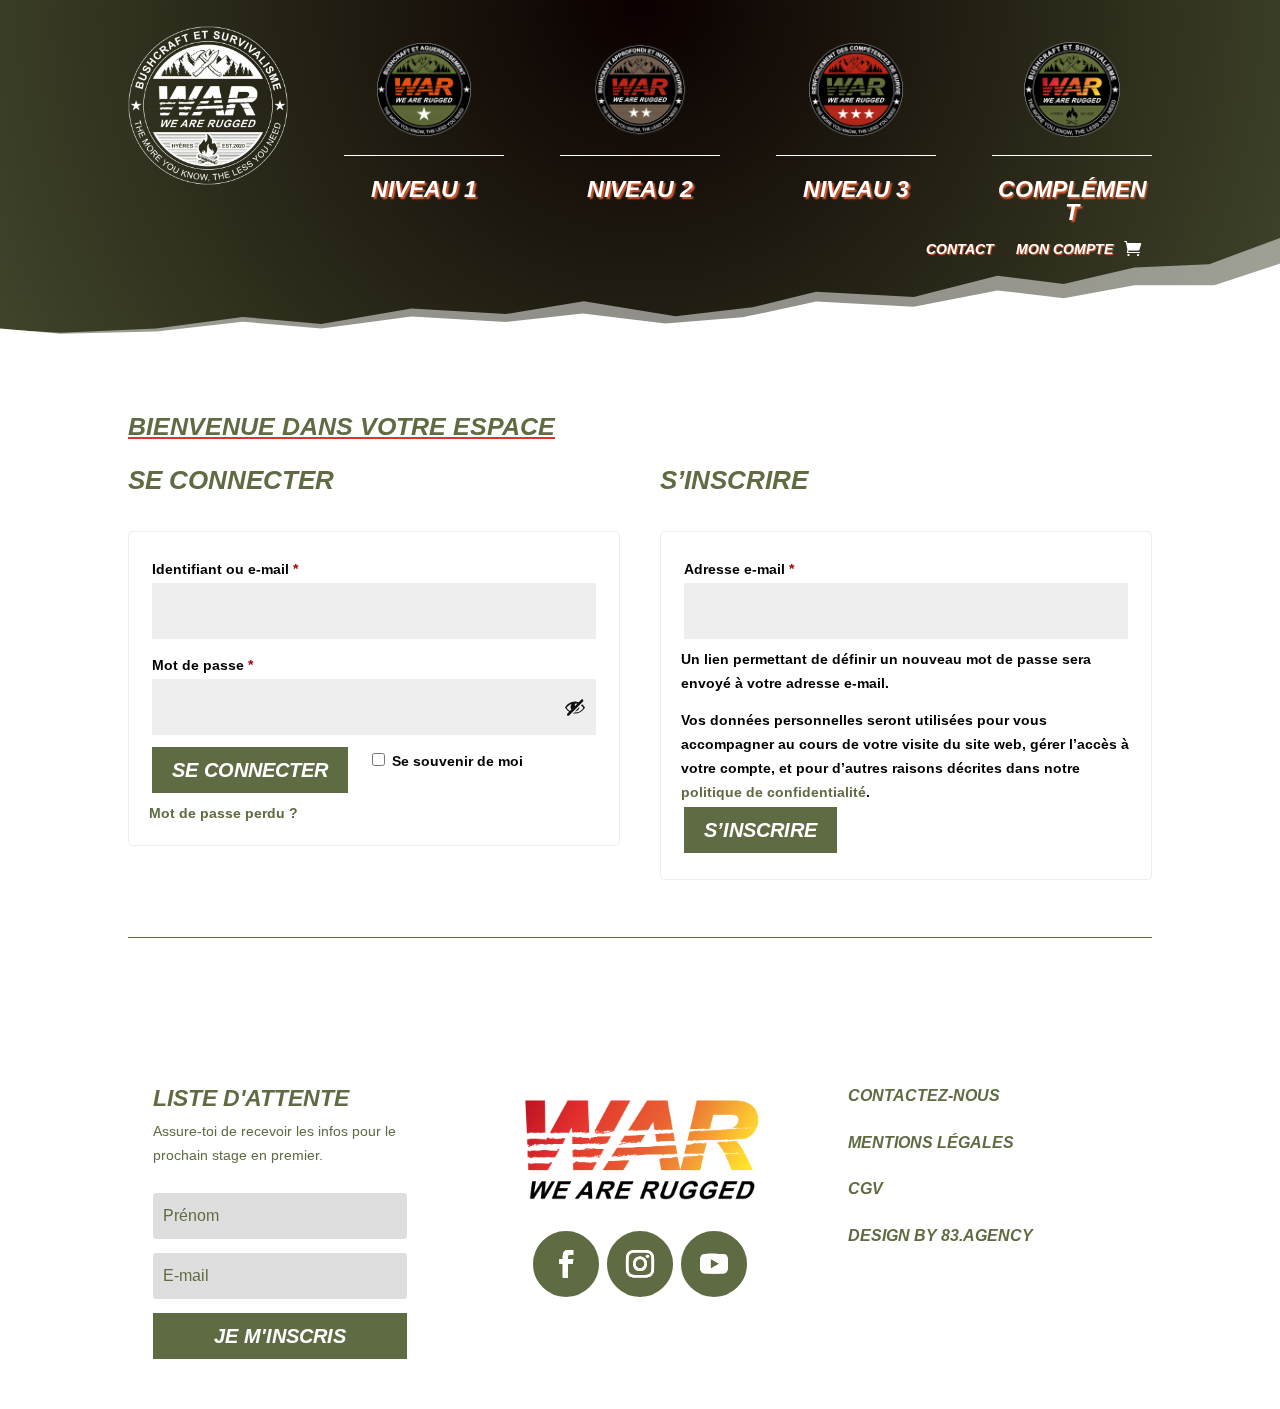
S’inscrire (760, 830)
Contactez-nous (924, 1095)
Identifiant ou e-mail (262, 568)
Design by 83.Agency (940, 1235)
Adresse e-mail (776, 568)
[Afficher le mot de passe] (575, 707)
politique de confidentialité (773, 792)
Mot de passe (240, 664)
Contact (960, 249)
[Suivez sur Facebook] (566, 1264)
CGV (865, 1188)
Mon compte (1064, 249)
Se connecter (250, 770)
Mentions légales (931, 1142)
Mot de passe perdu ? (223, 813)
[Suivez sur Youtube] (714, 1264)
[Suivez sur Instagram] (640, 1264)
